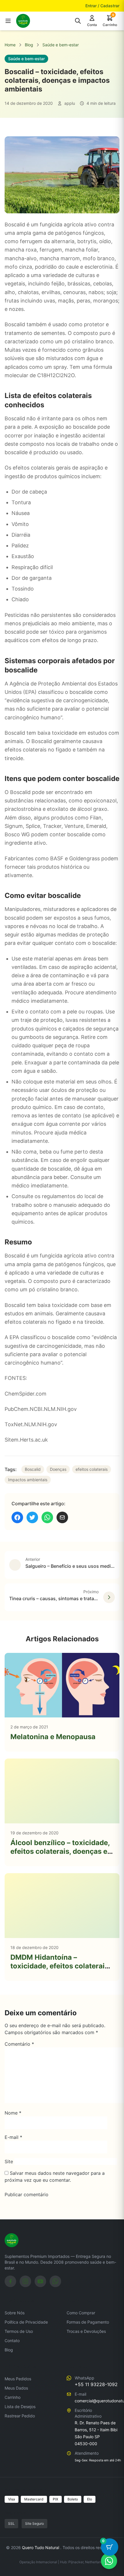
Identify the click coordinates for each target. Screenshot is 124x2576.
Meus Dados (16, 2388)
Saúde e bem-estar (61, 45)
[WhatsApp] (55, 2281)
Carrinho (13, 2397)
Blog (29, 45)
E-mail (13, 2137)
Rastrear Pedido (20, 2416)
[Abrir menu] (8, 21)
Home (10, 45)
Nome (13, 2113)
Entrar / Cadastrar (102, 6)
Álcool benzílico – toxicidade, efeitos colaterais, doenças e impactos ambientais (60, 1851)
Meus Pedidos (18, 2379)
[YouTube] (40, 2281)
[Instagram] (25, 2281)
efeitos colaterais (92, 1469)
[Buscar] (78, 21)
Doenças (58, 1469)
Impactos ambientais (28, 1480)
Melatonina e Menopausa (53, 1737)
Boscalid (33, 1469)
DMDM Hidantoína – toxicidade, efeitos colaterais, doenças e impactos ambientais (60, 1970)
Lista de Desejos (20, 2407)
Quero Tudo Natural (41, 2547)
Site (9, 2161)
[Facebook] (10, 2281)
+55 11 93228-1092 (96, 2384)
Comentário (19, 2044)
